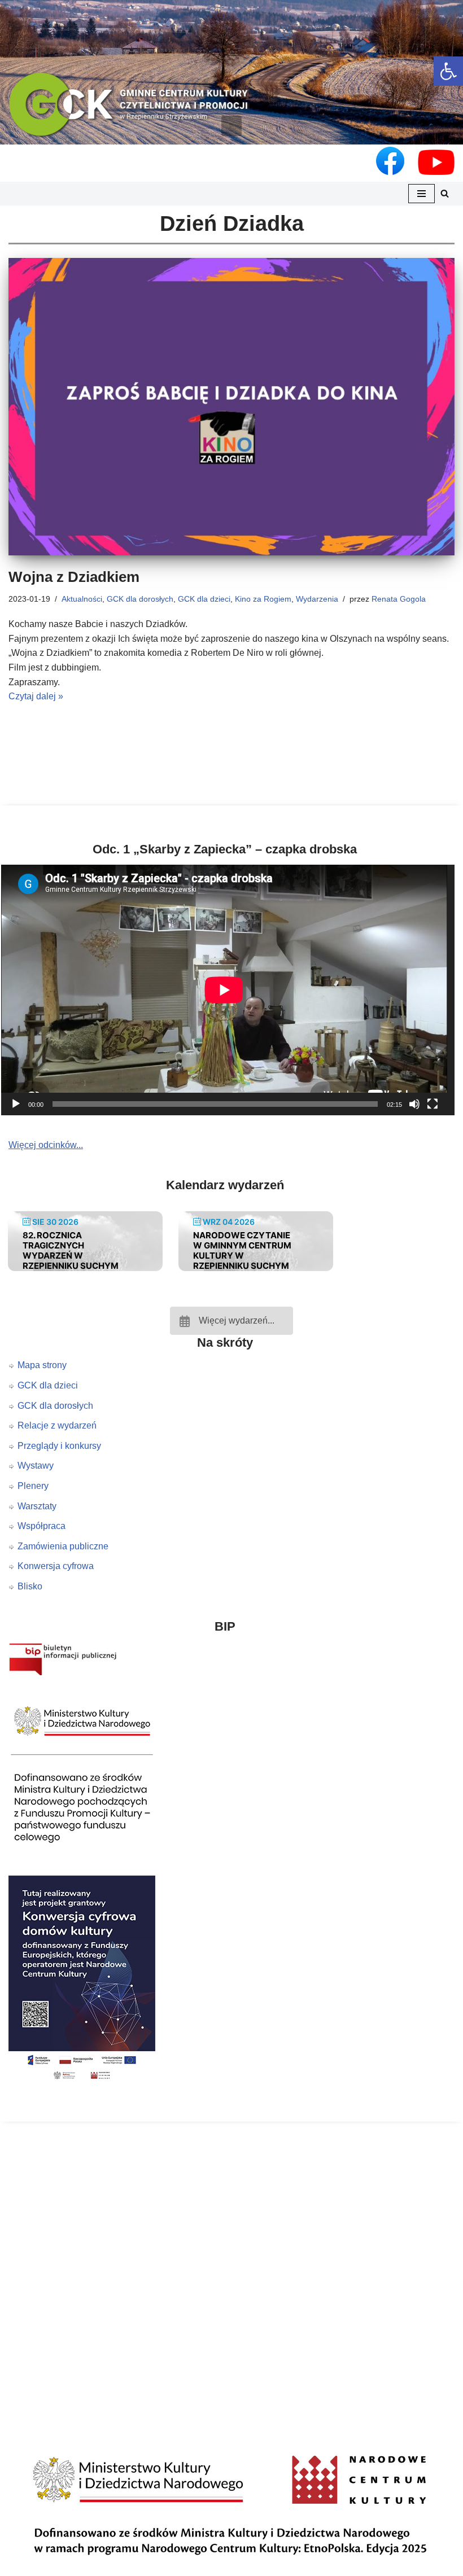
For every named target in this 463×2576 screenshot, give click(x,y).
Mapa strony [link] (42, 1365)
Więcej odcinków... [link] (46, 1145)
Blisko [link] (30, 1586)
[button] (231, 126)
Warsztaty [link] (37, 1506)
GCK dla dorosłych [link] (140, 599)
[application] (231, 990)
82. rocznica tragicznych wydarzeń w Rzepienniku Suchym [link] (71, 1250)
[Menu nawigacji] (421, 194)
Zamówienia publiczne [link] (63, 1546)
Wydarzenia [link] (317, 599)
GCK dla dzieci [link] (204, 599)
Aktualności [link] (82, 599)
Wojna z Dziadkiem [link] (74, 577)
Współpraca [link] (42, 1526)
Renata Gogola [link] (399, 599)
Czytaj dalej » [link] (36, 696)
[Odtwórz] (16, 1104)
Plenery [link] (33, 1486)
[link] (448, 71)
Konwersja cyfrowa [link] (56, 1566)
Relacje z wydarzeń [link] (57, 1425)
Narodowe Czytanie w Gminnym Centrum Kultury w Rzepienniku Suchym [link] (242, 1250)
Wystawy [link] (36, 1466)
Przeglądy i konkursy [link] (59, 1446)
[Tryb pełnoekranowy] (433, 1104)
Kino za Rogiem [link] (263, 599)
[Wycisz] (414, 1104)
